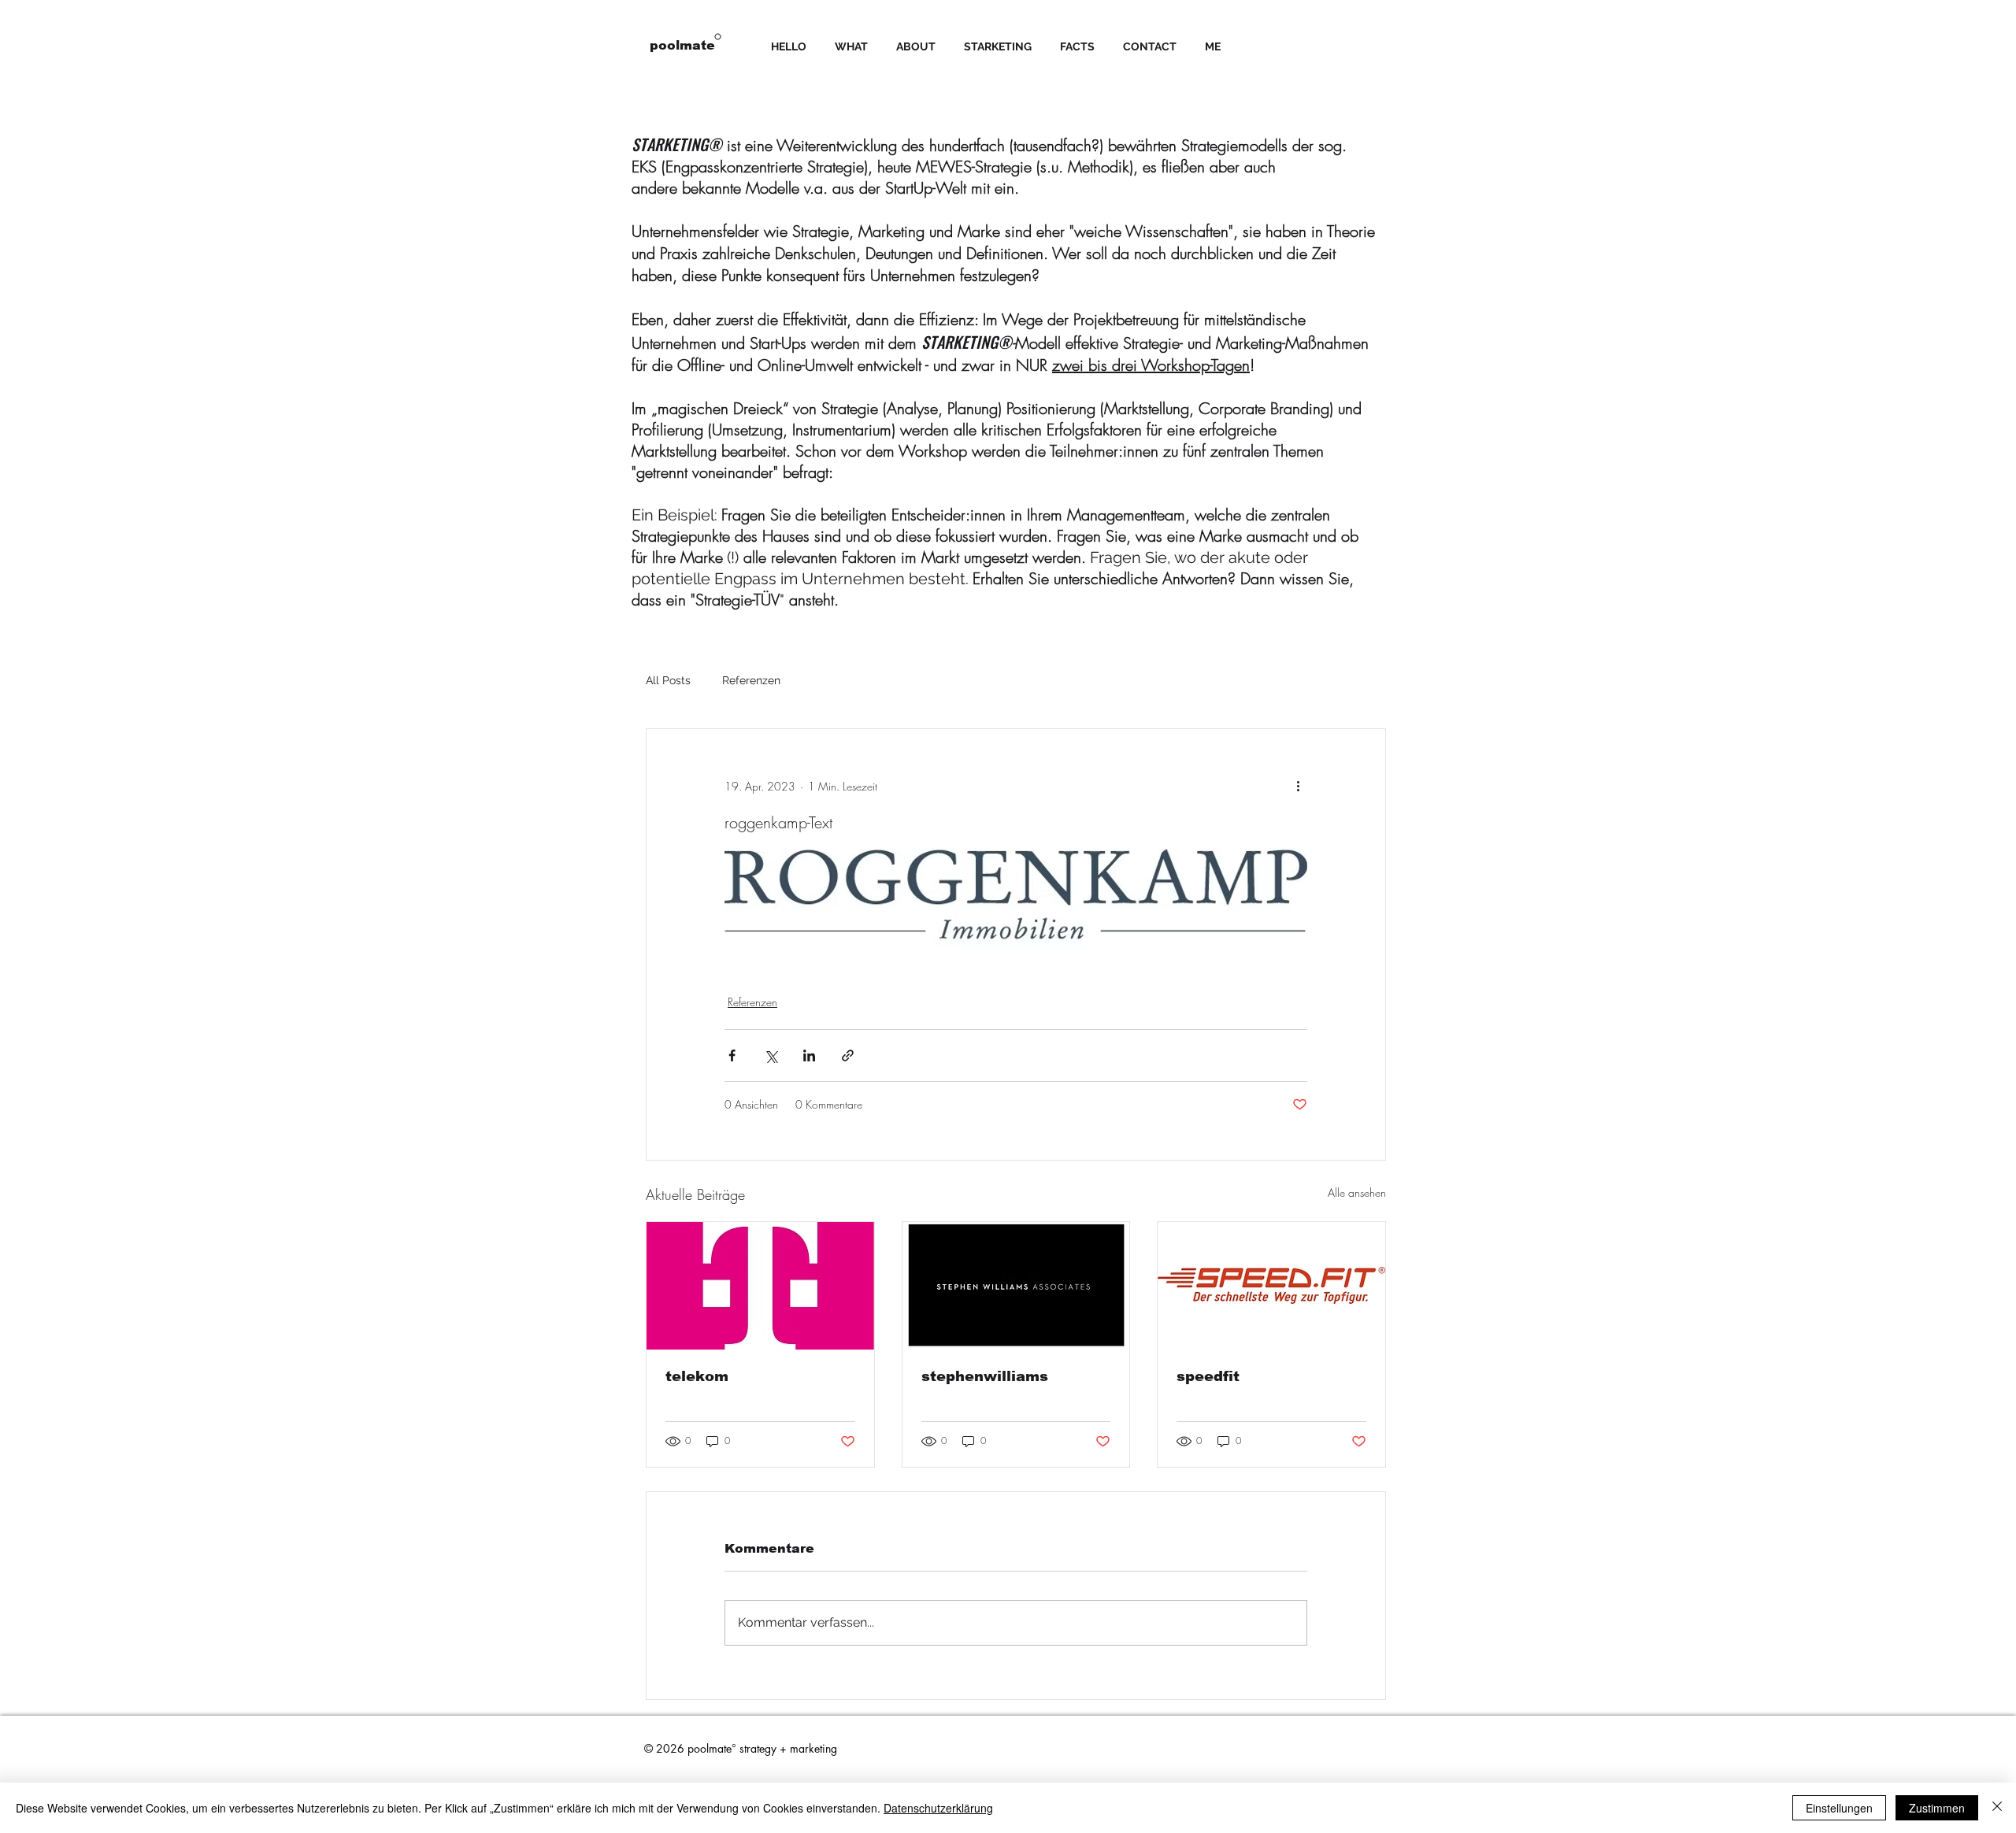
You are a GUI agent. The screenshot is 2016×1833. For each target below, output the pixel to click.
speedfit (1208, 1376)
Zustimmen (1937, 1808)
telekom (697, 1376)
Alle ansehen (1357, 1192)
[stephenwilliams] (1016, 1286)
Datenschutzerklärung (938, 1808)
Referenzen (751, 680)
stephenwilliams (985, 1376)
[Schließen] (1997, 1808)
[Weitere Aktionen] (1298, 786)
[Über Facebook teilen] (732, 1055)
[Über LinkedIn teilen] (809, 1055)
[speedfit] (1271, 1286)
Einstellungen (1839, 1808)
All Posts (668, 680)
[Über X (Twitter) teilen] (771, 1055)
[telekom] (760, 1286)
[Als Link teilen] (848, 1055)
